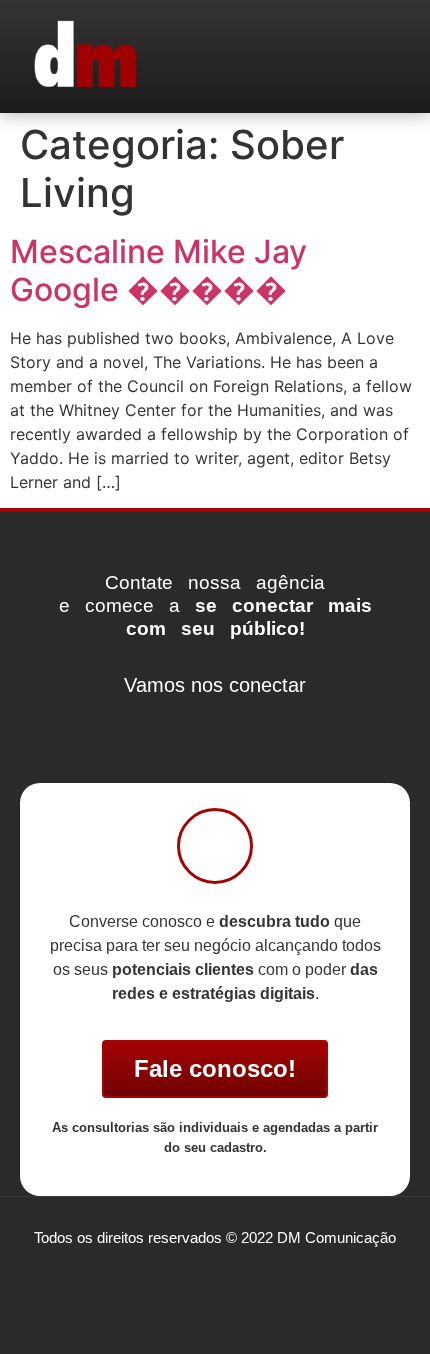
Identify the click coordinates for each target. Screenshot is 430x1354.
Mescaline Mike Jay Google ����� (158, 270)
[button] (385, 56)
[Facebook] (155, 722)
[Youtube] (275, 722)
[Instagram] (215, 722)
